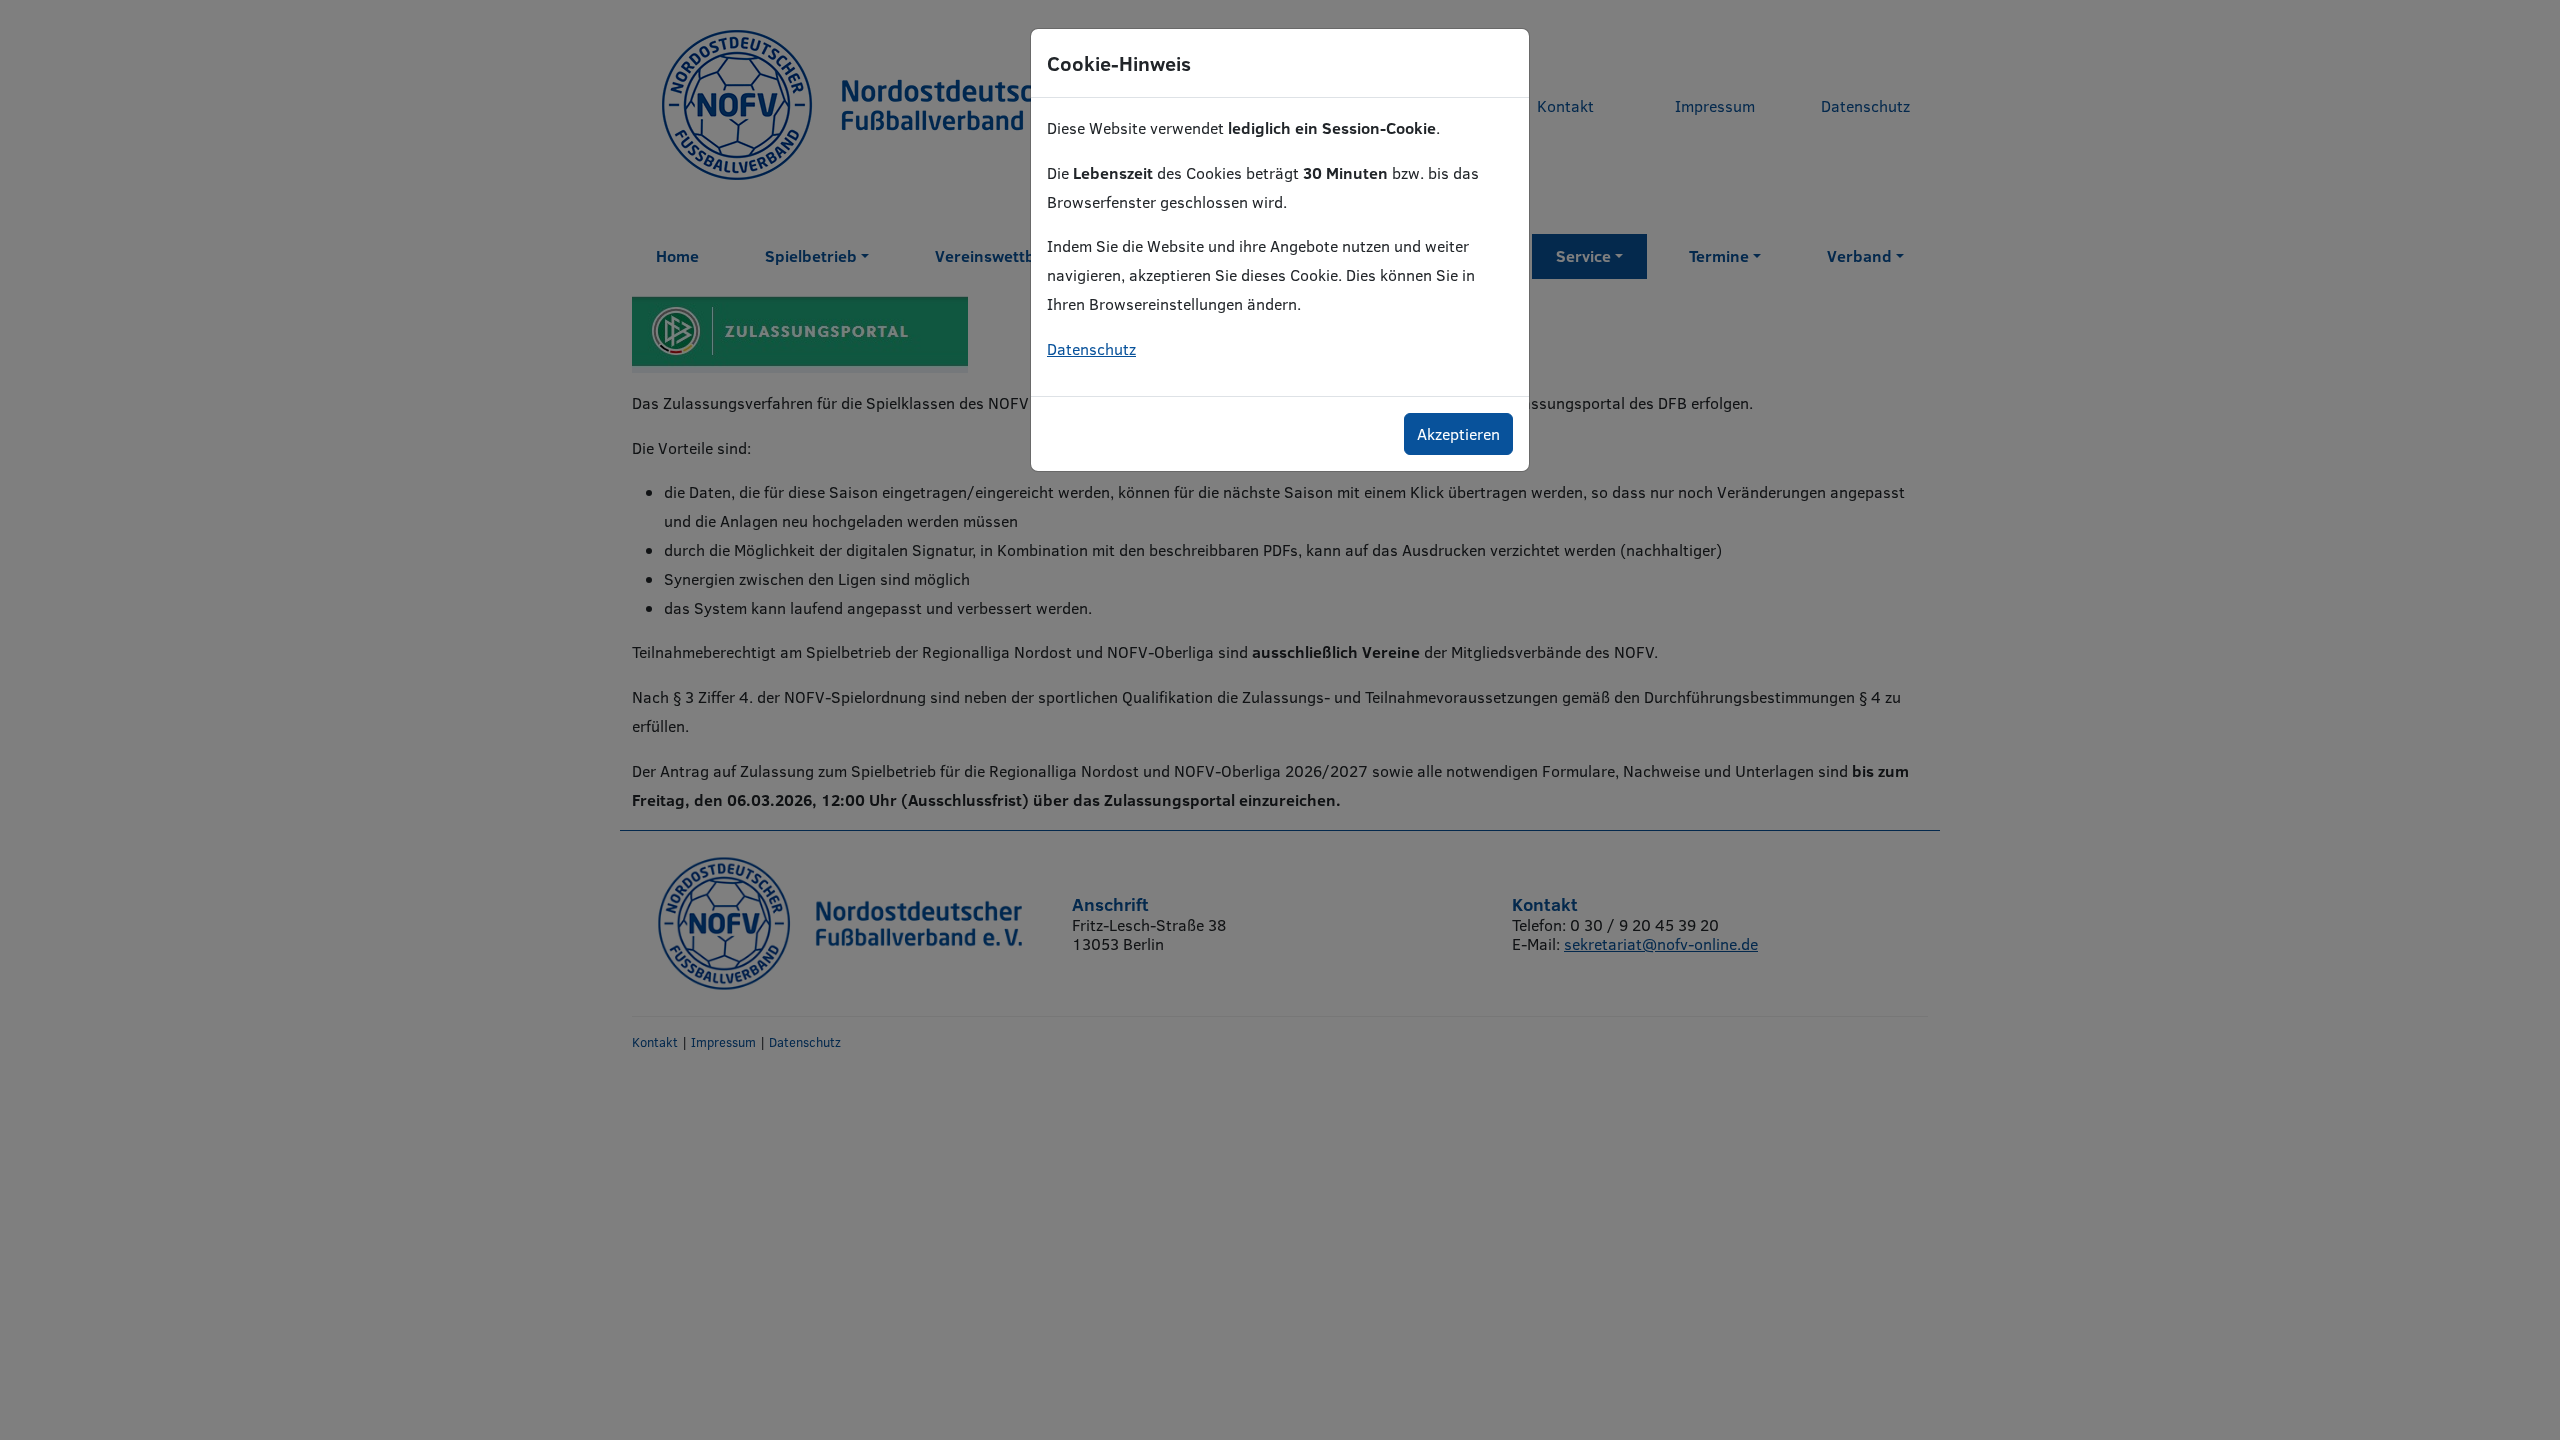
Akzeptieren (1458, 433)
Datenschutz (1091, 348)
